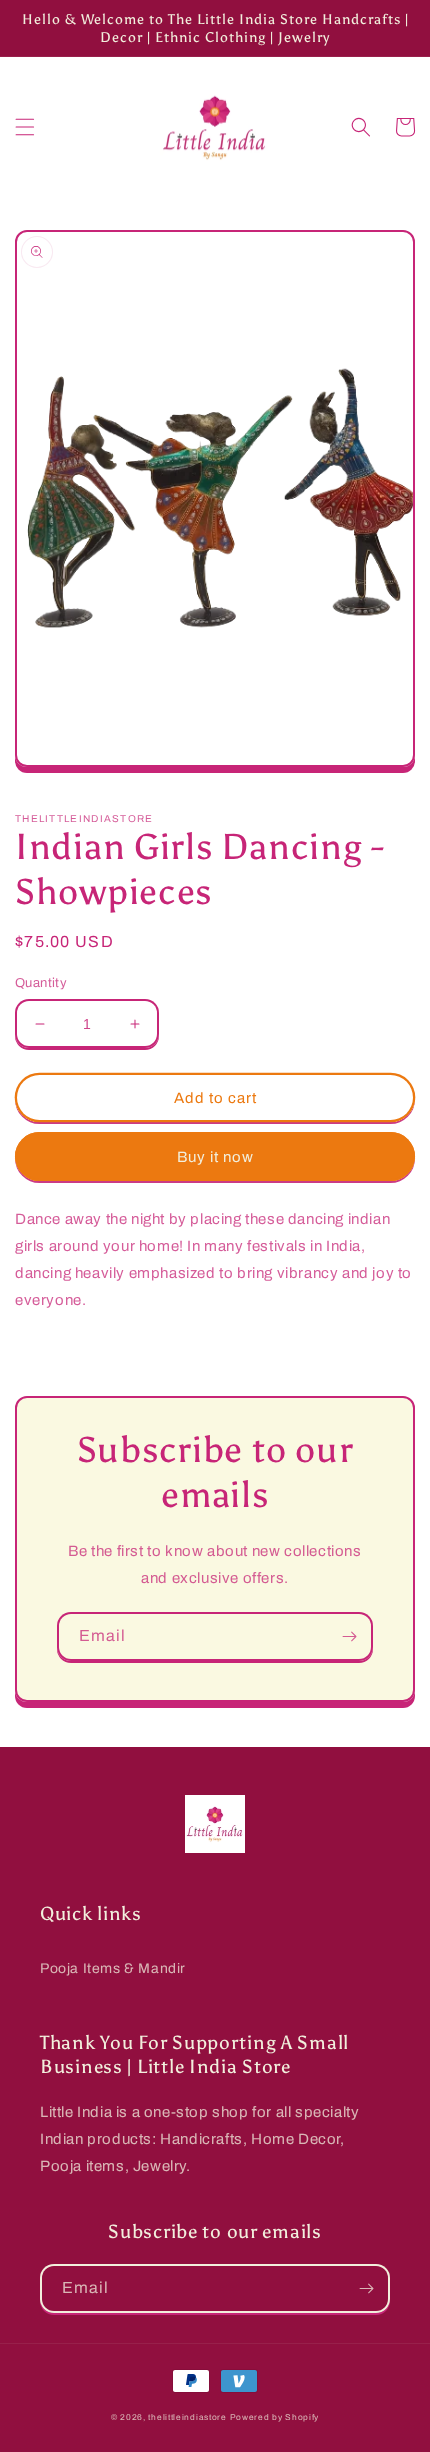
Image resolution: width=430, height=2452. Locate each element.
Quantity (41, 983)
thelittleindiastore (187, 2417)
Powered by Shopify (275, 2417)
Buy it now (215, 1157)
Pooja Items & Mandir (113, 1968)
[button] (25, 127)
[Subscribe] (349, 1636)
